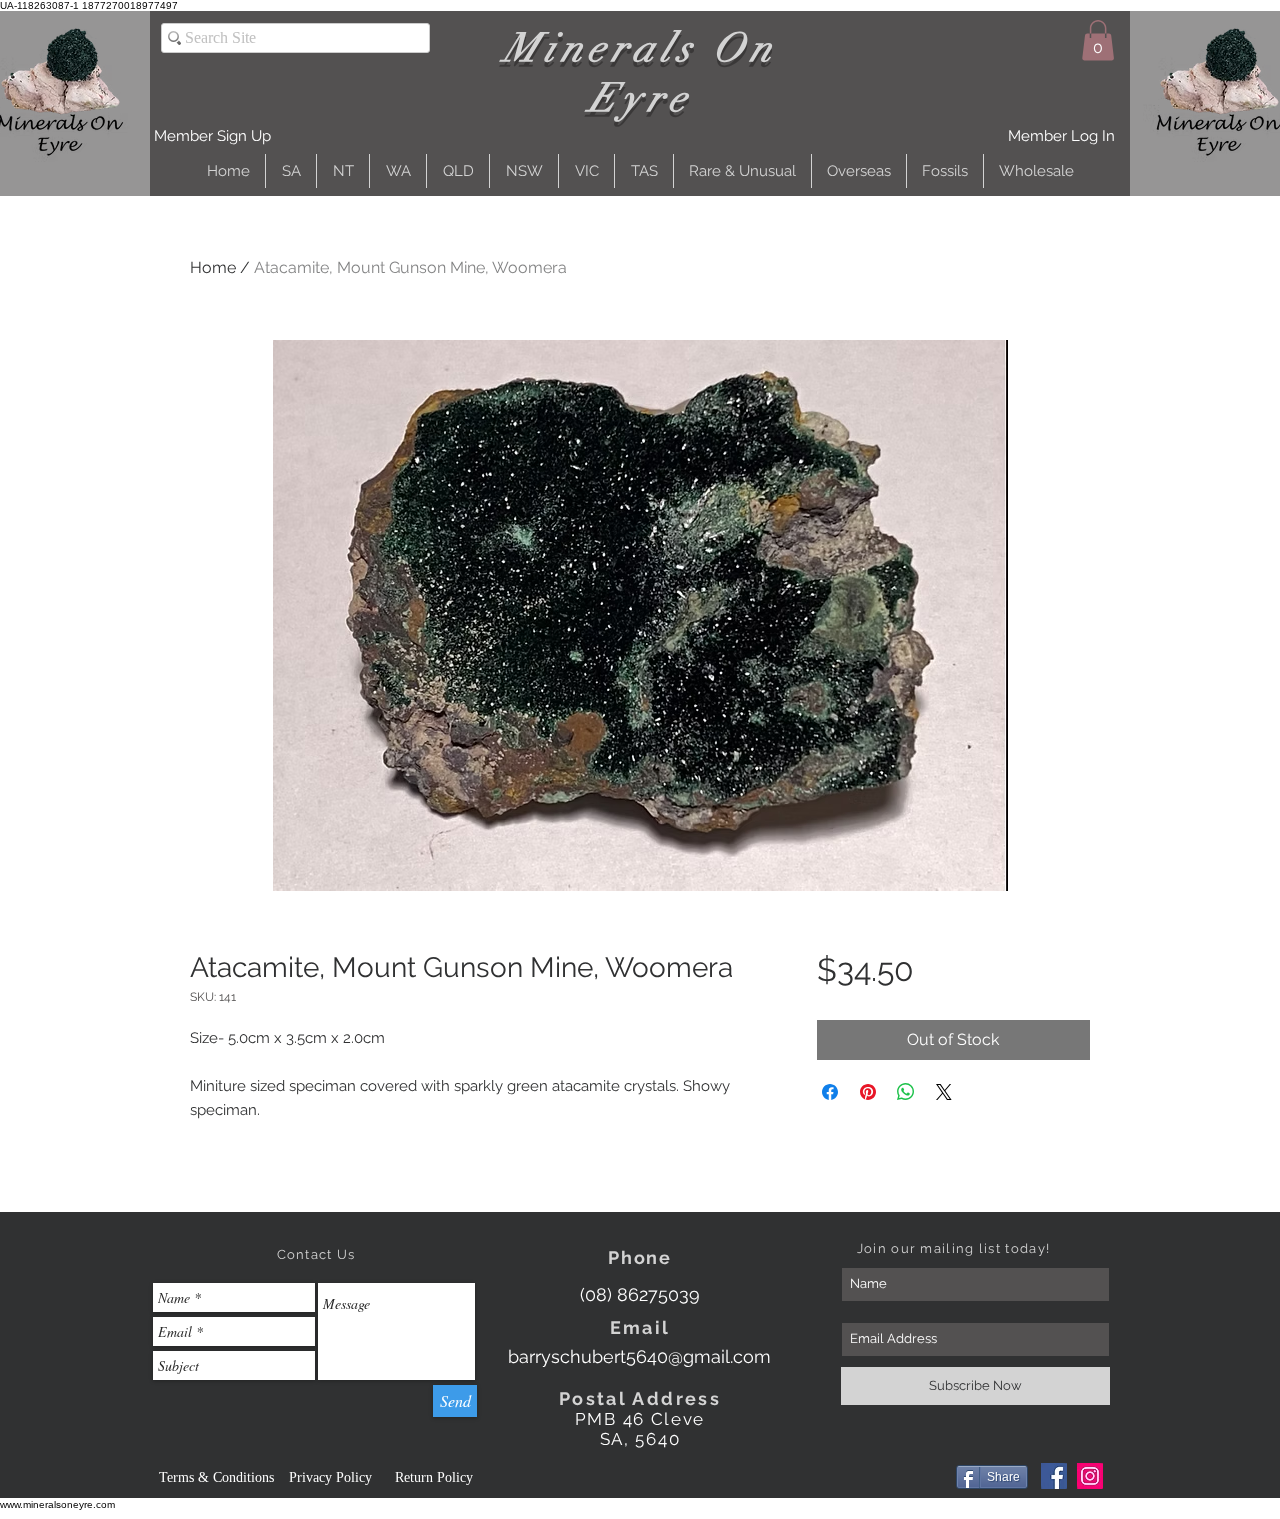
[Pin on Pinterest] (868, 1092)
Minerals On (640, 48)
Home (213, 267)
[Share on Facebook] (830, 1092)
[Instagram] (1090, 1476)
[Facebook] (1054, 1476)
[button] (212, 136)
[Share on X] (944, 1092)
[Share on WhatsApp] (906, 1092)
